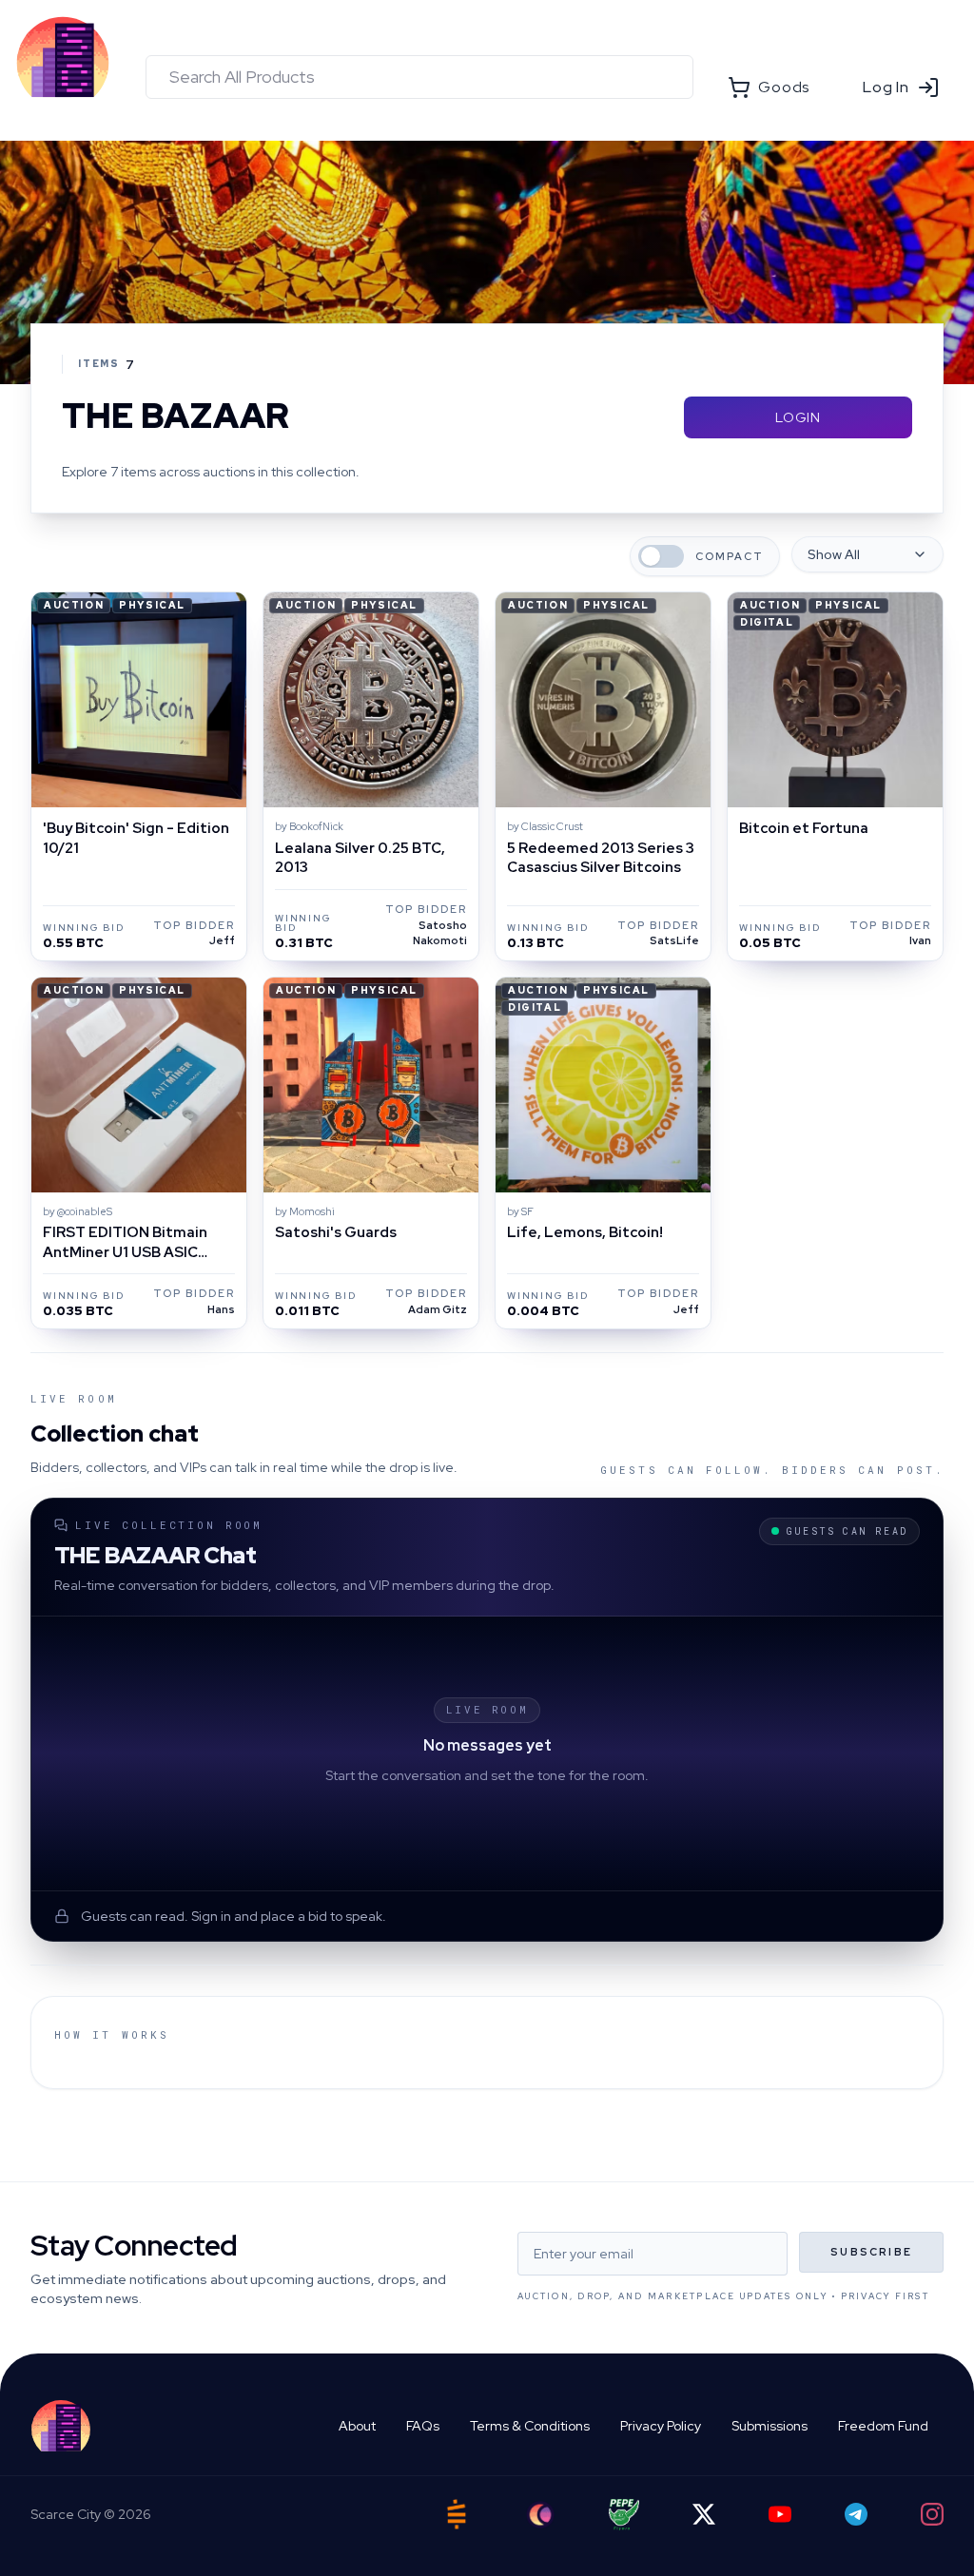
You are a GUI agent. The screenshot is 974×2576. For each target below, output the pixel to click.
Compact (730, 557)
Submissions (769, 2426)
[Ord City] (540, 2515)
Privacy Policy (661, 2426)
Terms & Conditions (530, 2426)
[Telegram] (856, 2514)
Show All (834, 554)
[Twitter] (704, 2514)
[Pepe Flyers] (624, 2515)
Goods (784, 87)
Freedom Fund (883, 2426)
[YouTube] (780, 2514)
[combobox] (419, 77)
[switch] (661, 556)
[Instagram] (932, 2514)
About (357, 2426)
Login (798, 417)
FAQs (423, 2426)
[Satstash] (457, 2514)
